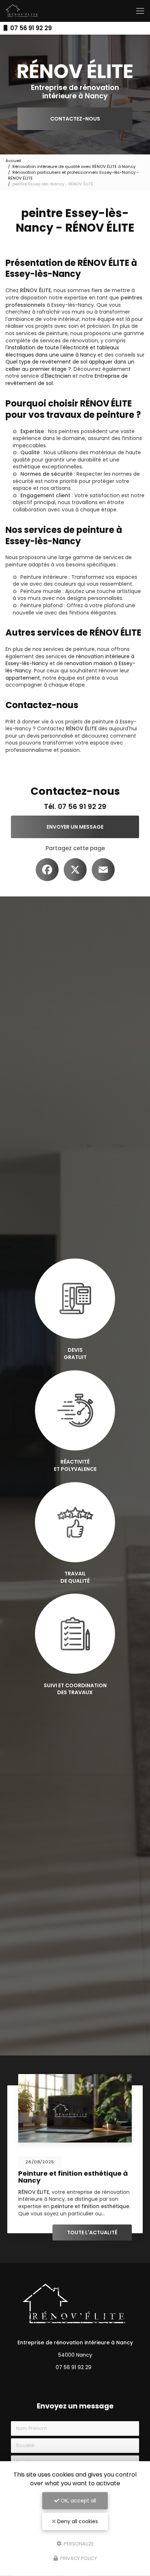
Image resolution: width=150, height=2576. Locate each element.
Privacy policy (78, 2558)
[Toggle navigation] (140, 11)
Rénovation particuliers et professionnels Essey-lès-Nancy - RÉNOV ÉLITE (73, 175)
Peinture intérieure (44, 577)
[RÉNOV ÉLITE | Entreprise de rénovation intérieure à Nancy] (22, 11)
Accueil (13, 161)
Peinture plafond (42, 605)
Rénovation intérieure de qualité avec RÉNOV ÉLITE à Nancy (74, 166)
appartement (23, 678)
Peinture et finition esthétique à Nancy (73, 2177)
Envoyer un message (75, 827)
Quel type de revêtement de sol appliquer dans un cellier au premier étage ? (70, 365)
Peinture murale (41, 591)
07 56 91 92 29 (30, 28)
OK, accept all (78, 2501)
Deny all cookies (77, 2521)
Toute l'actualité (92, 2233)
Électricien (58, 376)
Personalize (78, 2543)
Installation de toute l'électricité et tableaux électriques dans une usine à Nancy (62, 351)
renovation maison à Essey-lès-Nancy (70, 667)
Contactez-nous (75, 119)
